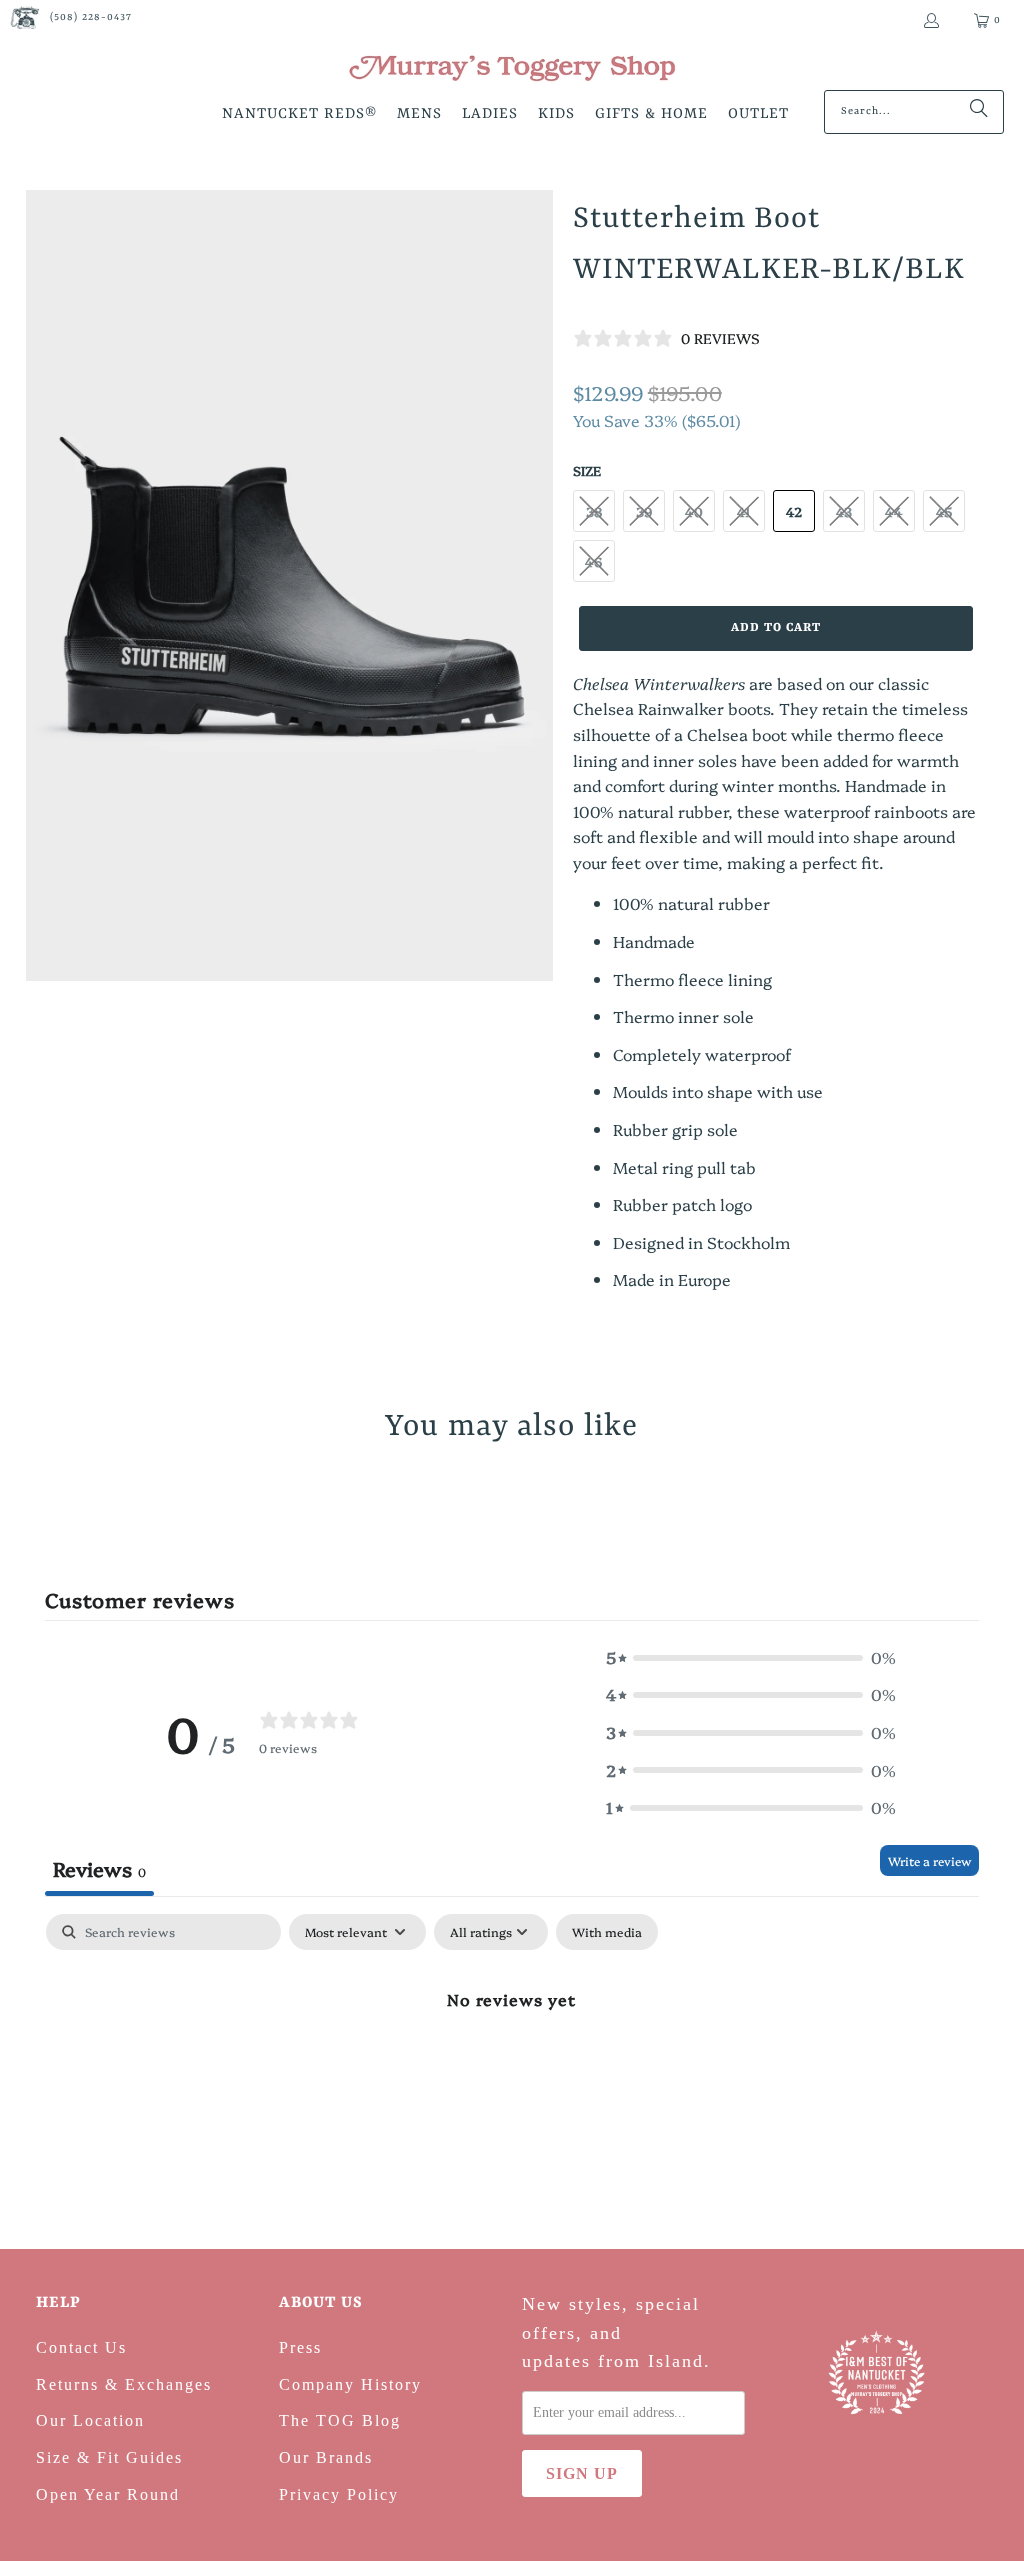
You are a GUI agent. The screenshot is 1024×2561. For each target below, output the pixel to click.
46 (593, 561)
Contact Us (81, 2347)
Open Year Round (108, 2494)
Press (300, 2347)
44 (894, 511)
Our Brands (326, 2457)
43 (844, 511)
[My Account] (930, 20)
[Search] (979, 112)
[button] (299, 115)
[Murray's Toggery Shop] (512, 70)
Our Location (90, 2420)
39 (644, 511)
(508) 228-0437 (91, 17)
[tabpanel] (512, 2066)
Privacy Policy (339, 2494)
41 (744, 511)
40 (694, 511)
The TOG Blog (340, 2420)
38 (594, 511)
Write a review (929, 1860)
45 (944, 511)
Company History (350, 2384)
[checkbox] (607, 1932)
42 (794, 511)
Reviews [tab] (99, 1868)
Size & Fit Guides (109, 2457)
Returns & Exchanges (124, 2384)
